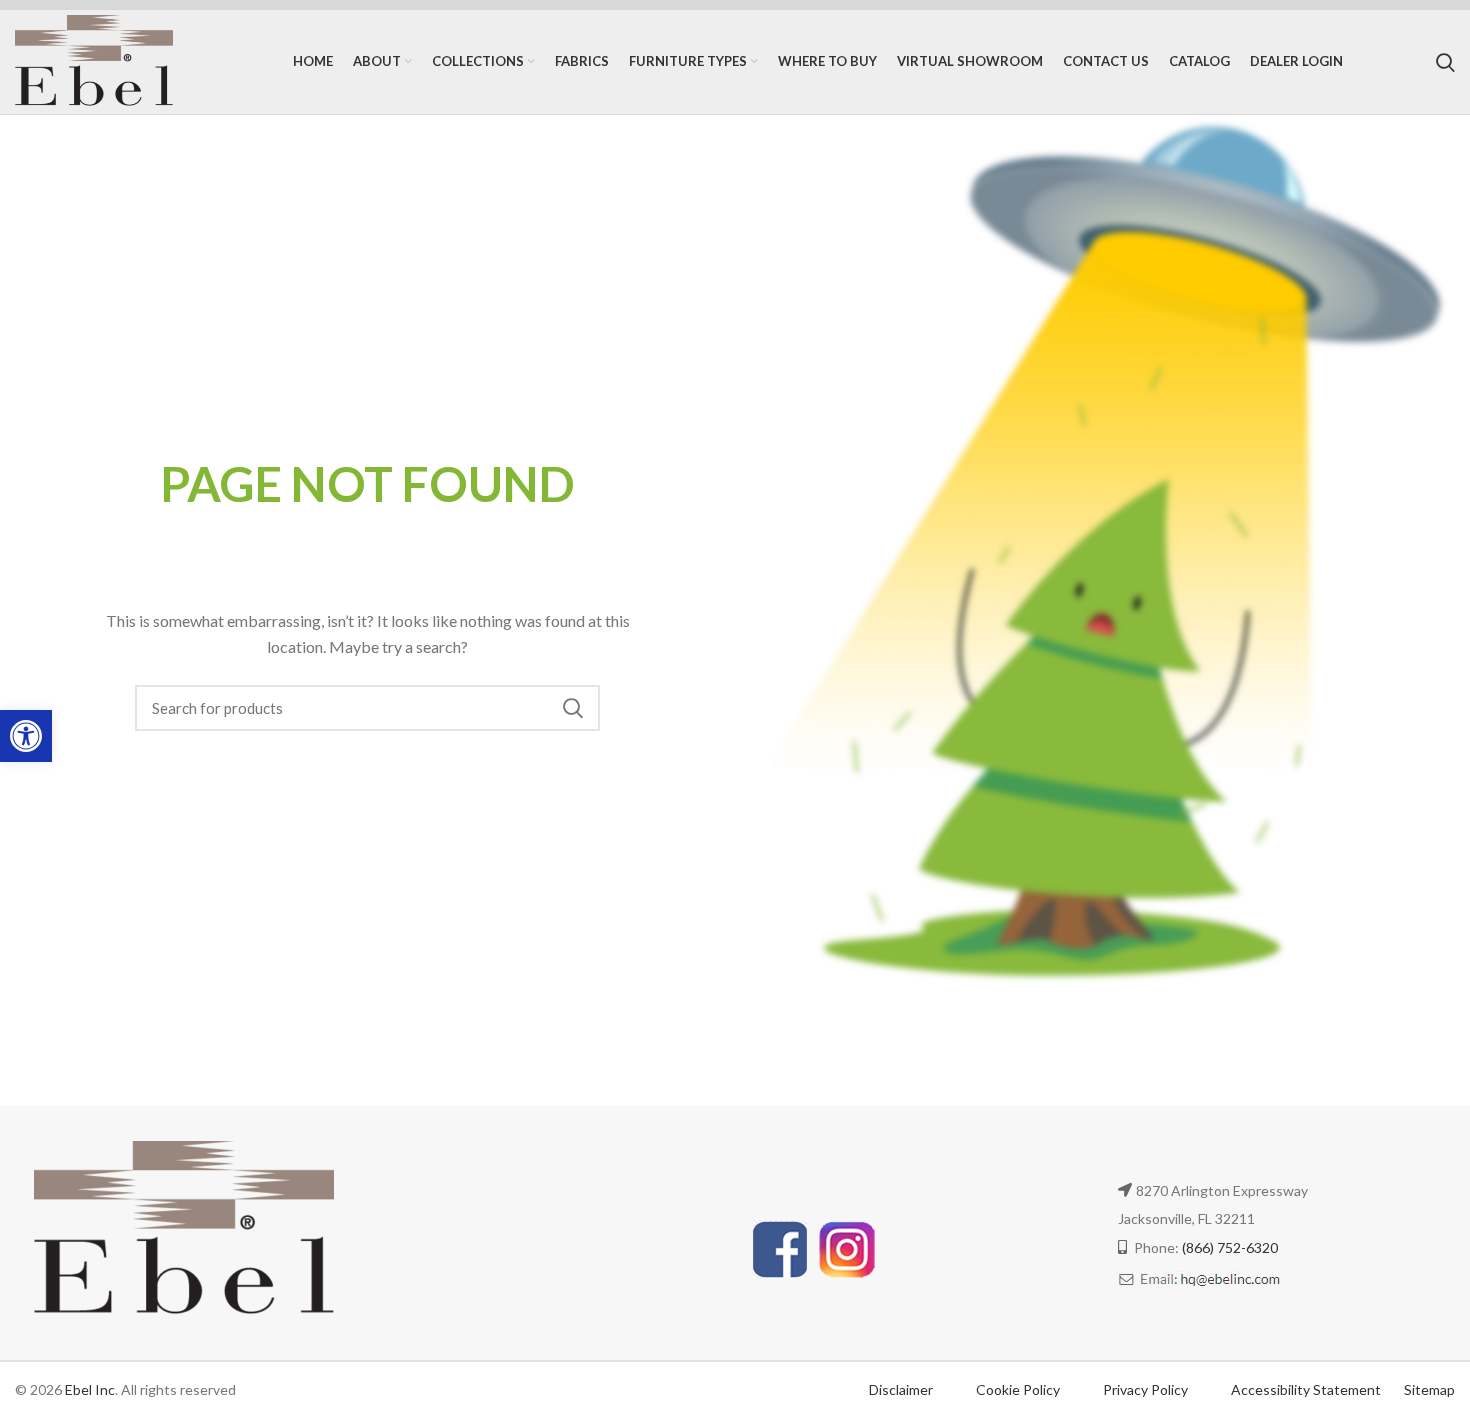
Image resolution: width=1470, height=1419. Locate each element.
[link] (26, 736)
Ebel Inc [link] (90, 1389)
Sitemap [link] (1429, 1389)
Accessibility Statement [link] (1306, 1389)
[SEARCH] (573, 708)
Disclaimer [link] (901, 1389)
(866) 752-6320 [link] (1230, 1247)
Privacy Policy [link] (1147, 1389)
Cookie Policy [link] (1019, 1389)
